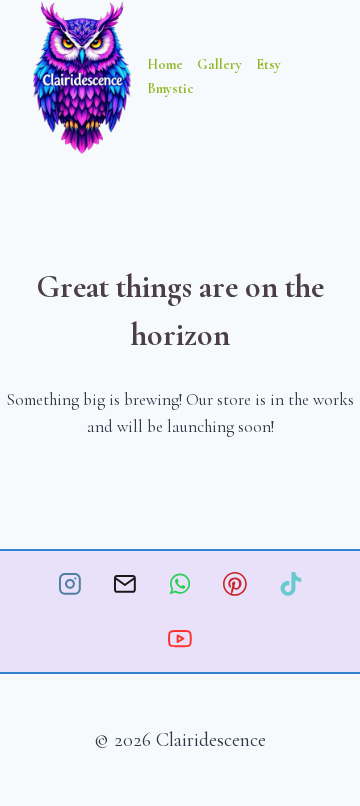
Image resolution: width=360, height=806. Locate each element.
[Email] (125, 584)
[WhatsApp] (180, 584)
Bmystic (170, 88)
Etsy (268, 64)
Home (165, 64)
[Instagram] (70, 584)
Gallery (219, 64)
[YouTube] (180, 639)
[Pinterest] (235, 584)
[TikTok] (291, 584)
